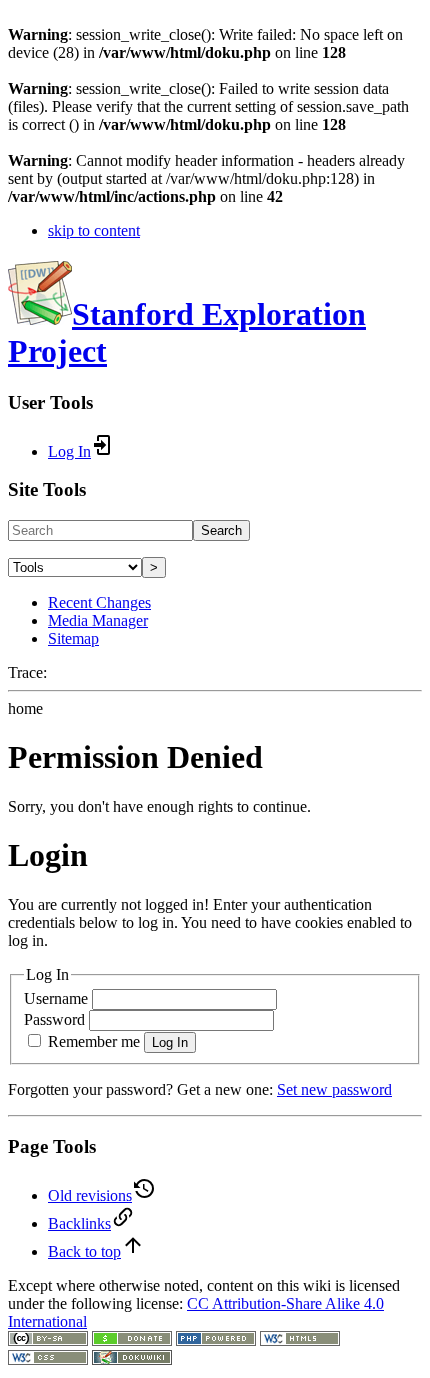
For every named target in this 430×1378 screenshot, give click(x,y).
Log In (170, 1042)
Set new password (334, 1089)
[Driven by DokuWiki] (132, 1359)
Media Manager (98, 620)
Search (221, 530)
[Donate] (132, 1340)
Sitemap (73, 638)
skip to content (94, 230)
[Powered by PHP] (216, 1340)
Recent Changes (99, 602)
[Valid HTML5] (300, 1340)
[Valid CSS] (48, 1359)
